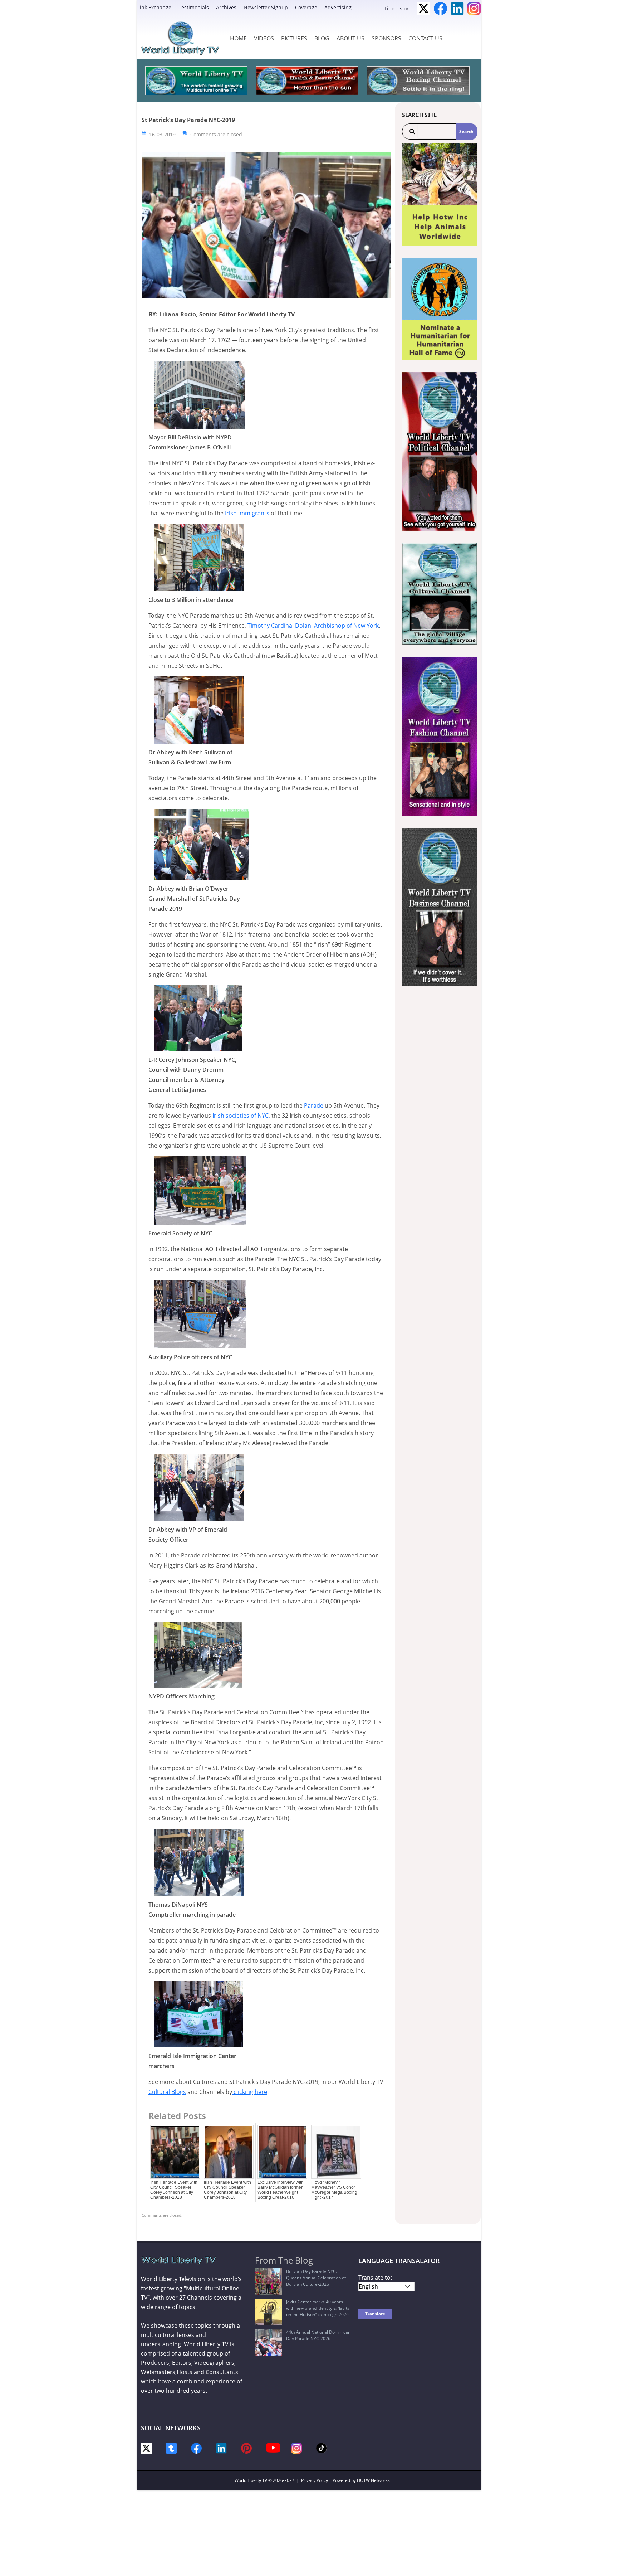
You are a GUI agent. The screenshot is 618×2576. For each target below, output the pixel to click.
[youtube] (273, 2447)
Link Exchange (154, 7)
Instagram (474, 8)
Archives (226, 7)
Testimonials (194, 7)
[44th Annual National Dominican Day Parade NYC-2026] (268, 2342)
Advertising (338, 7)
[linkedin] (221, 2447)
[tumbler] (171, 2447)
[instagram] (296, 2447)
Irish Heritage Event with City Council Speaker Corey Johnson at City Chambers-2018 (174, 2190)
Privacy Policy (315, 2480)
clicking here (250, 2092)
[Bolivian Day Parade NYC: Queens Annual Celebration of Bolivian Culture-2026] (268, 2282)
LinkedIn (457, 8)
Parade (314, 1105)
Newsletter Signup (266, 7)
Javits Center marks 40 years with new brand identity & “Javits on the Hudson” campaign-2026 (318, 2308)
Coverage (306, 7)
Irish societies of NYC (241, 1116)
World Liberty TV (251, 2480)
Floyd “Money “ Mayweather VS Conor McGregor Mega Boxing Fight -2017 (334, 2190)
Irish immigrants (247, 513)
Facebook (440, 8)
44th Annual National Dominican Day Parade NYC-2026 (318, 2335)
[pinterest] (246, 2447)
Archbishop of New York (346, 626)
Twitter (424, 8)
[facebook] (196, 2447)
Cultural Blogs (167, 2092)
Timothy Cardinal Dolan (279, 626)
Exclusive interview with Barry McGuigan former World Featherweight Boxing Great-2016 (281, 2190)
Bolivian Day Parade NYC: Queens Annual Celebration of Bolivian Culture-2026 (316, 2278)
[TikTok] (322, 2447)
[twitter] (146, 2447)
